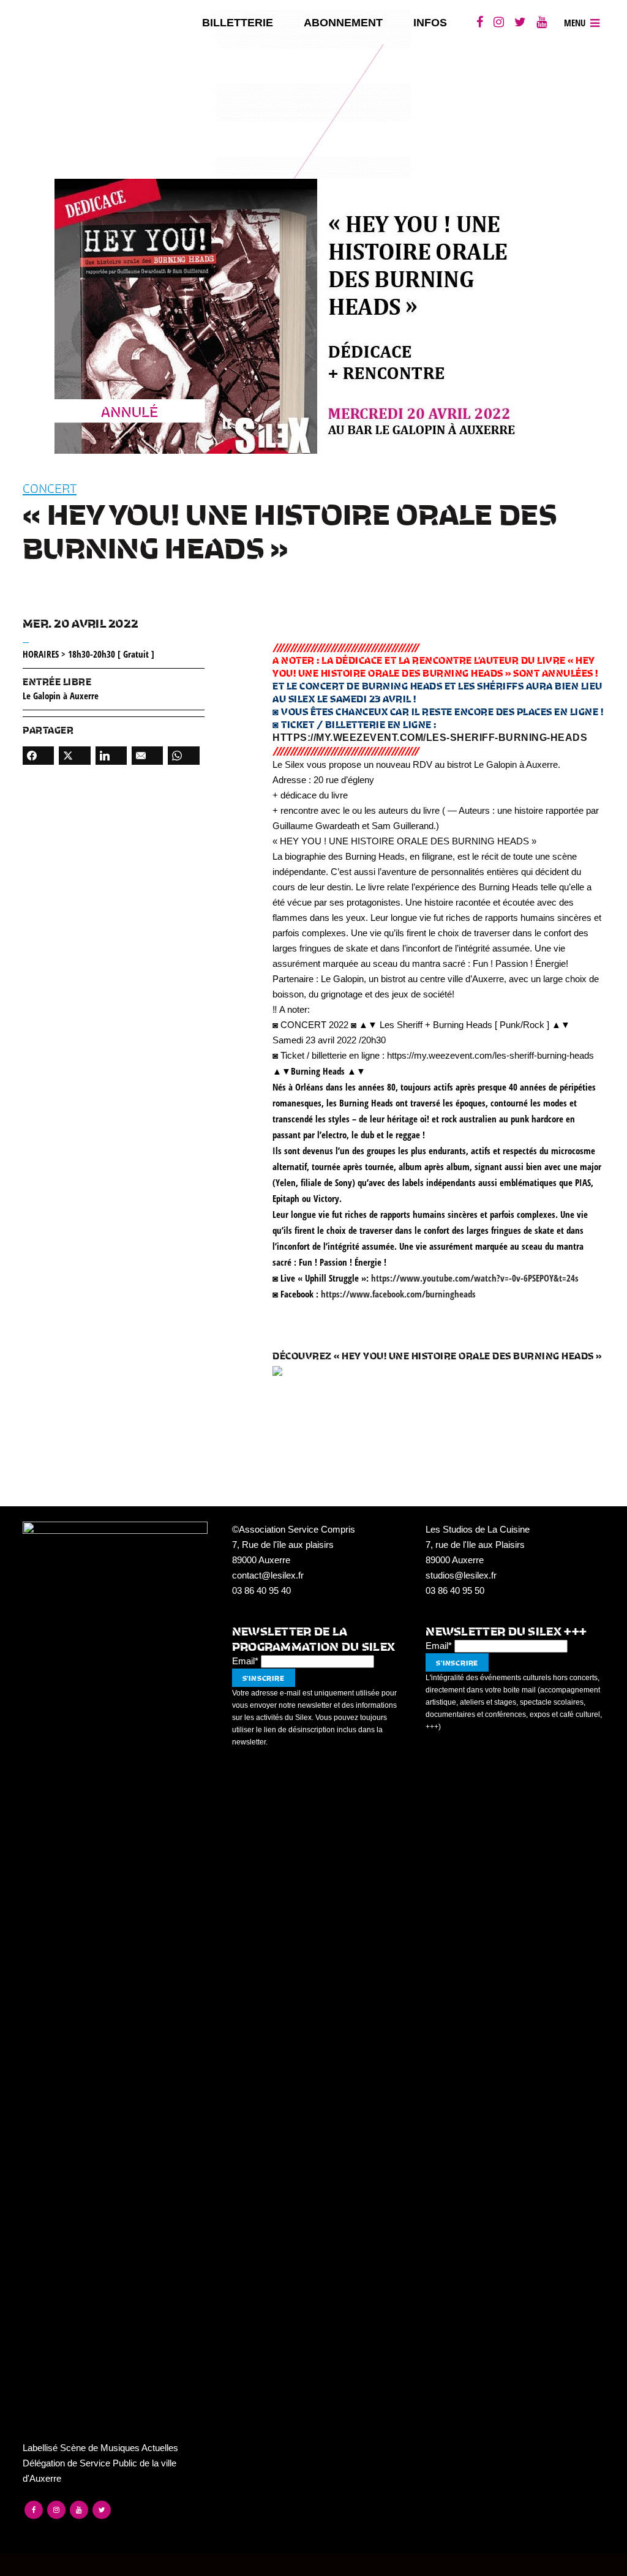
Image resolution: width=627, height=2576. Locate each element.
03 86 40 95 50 (455, 1590)
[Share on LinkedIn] (111, 756)
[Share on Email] (147, 756)
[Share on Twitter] (74, 756)
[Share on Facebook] (38, 756)
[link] (398, 1294)
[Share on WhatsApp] (183, 756)
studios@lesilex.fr (461, 1575)
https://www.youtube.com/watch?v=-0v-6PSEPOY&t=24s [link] (475, 1278)
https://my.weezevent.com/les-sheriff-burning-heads (430, 738)
